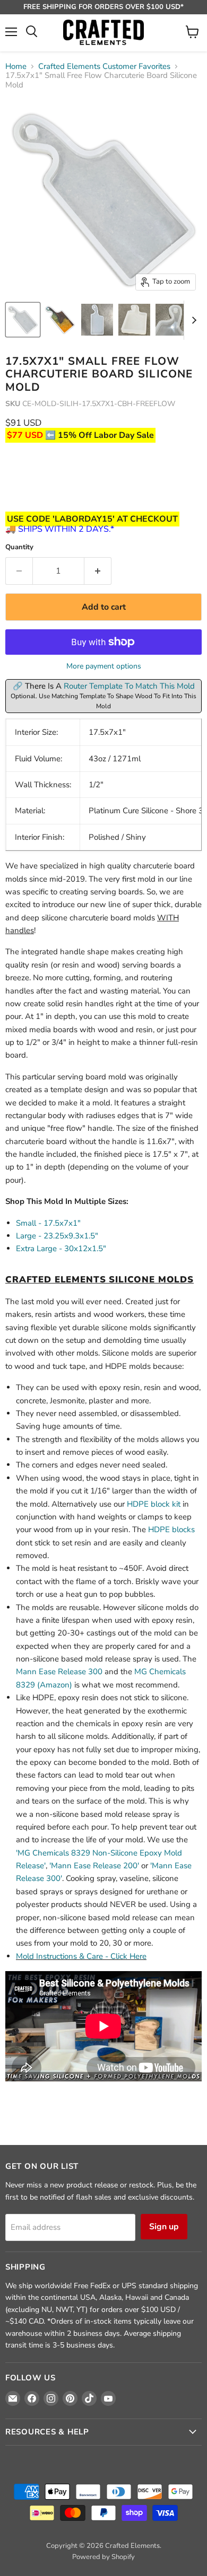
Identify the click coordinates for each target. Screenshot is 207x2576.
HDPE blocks (171, 1529)
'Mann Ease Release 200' (94, 1866)
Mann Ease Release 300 (59, 1672)
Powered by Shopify (103, 2557)
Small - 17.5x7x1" (48, 1223)
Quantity (19, 547)
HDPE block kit (154, 1504)
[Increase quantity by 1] (98, 571)
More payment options (104, 666)
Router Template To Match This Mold (129, 686)
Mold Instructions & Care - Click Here (81, 1956)
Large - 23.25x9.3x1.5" (57, 1236)
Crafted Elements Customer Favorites (104, 67)
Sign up (164, 2227)
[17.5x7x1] (23, 320)
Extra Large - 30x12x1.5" (61, 1249)
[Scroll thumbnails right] (192, 320)
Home (16, 67)
